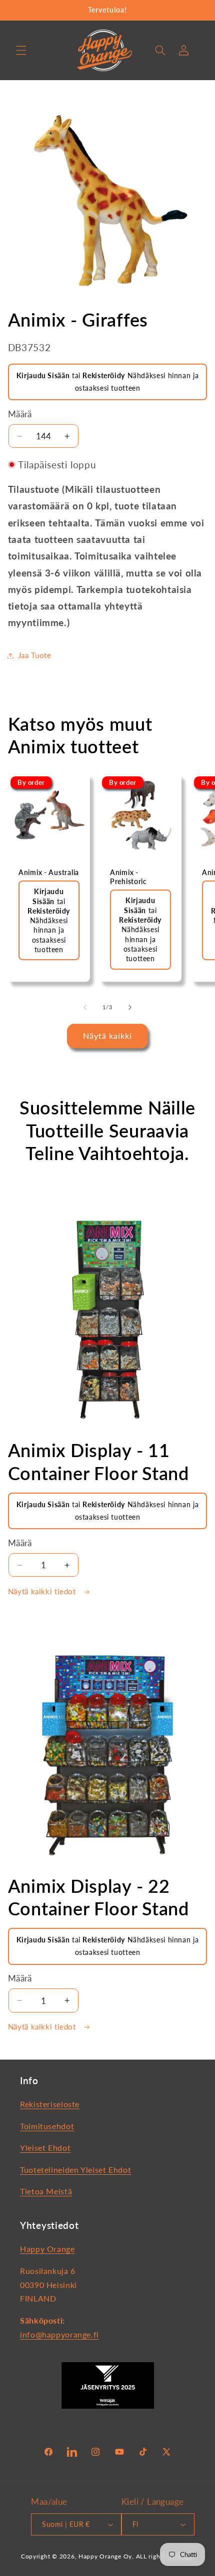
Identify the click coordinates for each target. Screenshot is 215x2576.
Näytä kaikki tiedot (43, 1591)
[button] (21, 50)
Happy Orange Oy (105, 2556)
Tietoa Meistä (46, 2191)
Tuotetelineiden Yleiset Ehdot (75, 2170)
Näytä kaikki (108, 1036)
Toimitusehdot (47, 2126)
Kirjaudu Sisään (43, 375)
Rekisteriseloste (50, 2104)
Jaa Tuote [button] (35, 655)
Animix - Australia (49, 872)
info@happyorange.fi (59, 2334)
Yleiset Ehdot (45, 2148)
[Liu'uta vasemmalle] (85, 1007)
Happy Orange (47, 2249)
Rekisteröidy (104, 375)
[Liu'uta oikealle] (130, 1007)
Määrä (20, 414)
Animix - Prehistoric (128, 877)
